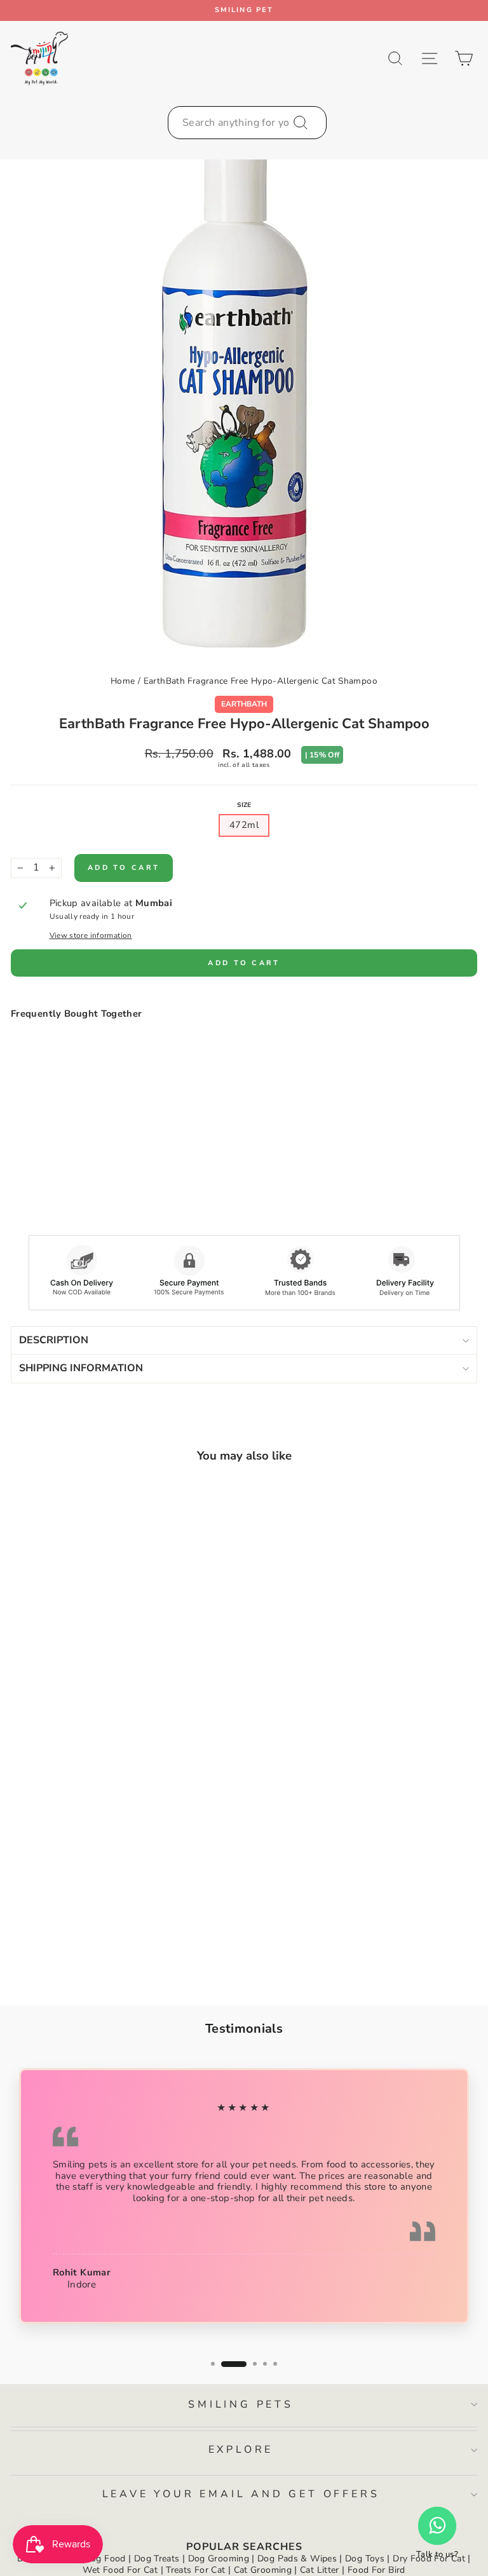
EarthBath (244, 704)
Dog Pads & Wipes (297, 2559)
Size (244, 805)
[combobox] (247, 123)
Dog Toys (365, 2559)
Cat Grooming (263, 2570)
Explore (241, 2450)
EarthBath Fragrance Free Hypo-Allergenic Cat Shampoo (261, 681)
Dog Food (105, 2559)
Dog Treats (157, 2559)
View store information (91, 935)
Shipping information (81, 1368)
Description (54, 1340)
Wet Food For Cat (120, 2570)
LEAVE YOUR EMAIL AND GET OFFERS (241, 2494)
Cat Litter (320, 2570)
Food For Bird (376, 2570)
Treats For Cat (195, 2570)
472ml (244, 825)
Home (123, 681)
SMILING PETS (241, 2404)
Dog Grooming (219, 2559)
